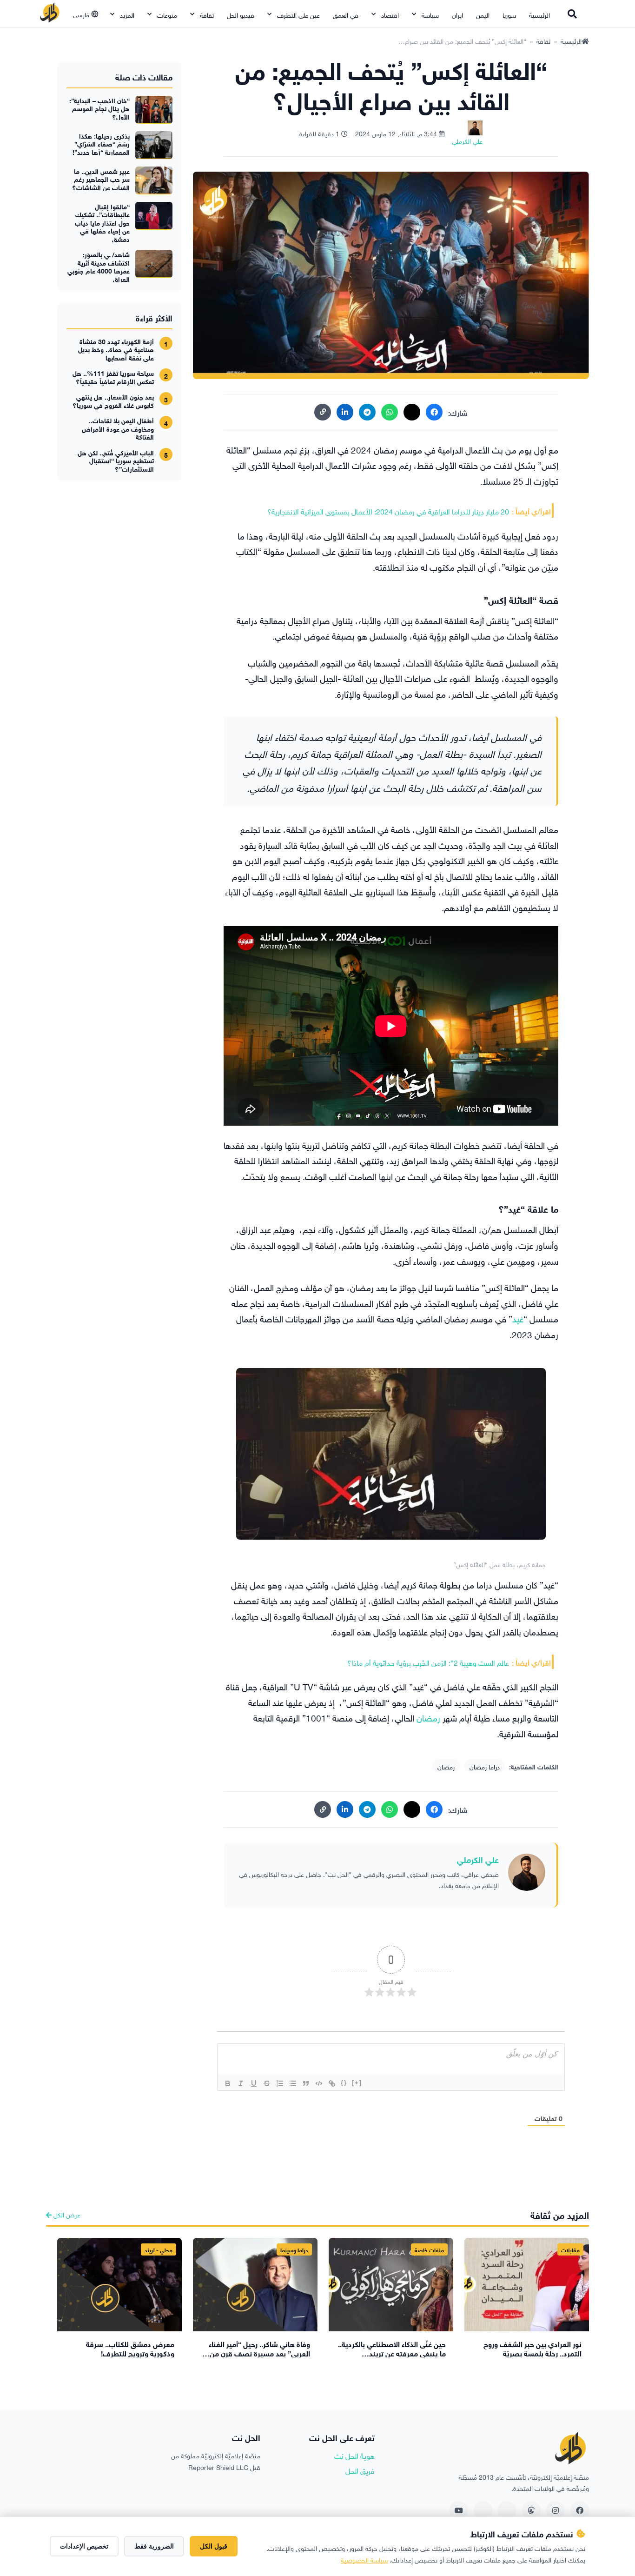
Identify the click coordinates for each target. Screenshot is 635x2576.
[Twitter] (507, 2510)
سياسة (430, 14)
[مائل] (241, 2083)
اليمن (483, 14)
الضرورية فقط (154, 2546)
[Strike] (267, 2083)
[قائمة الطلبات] (280, 2083)
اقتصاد (390, 14)
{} (344, 2083)
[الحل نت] (50, 14)
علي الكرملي (478, 1859)
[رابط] (332, 2083)
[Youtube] (459, 2510)
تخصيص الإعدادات (84, 2546)
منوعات (167, 14)
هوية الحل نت (354, 2455)
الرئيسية (539, 14)
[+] (357, 2083)
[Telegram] (367, 412)
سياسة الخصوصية (364, 2559)
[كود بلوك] (319, 2083)
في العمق (346, 14)
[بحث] (572, 14)
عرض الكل (66, 2214)
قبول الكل (214, 2546)
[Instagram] (556, 2510)
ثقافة (207, 14)
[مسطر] (254, 2083)
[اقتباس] (306, 2083)
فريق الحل (360, 2470)
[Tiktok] (483, 2510)
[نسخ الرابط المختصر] (323, 412)
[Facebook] (434, 412)
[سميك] (228, 2083)
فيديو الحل (241, 14)
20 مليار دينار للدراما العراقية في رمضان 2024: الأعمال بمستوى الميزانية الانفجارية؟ (388, 511)
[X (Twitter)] (412, 412)
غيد (518, 1318)
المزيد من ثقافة (560, 2214)
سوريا (509, 14)
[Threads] (531, 2510)
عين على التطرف (298, 14)
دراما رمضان (485, 1766)
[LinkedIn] (345, 412)
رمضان (428, 1717)
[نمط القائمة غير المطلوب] (293, 2083)
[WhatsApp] (390, 412)
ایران (457, 14)
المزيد (127, 14)
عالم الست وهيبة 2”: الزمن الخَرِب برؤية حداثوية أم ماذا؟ (428, 1662)
